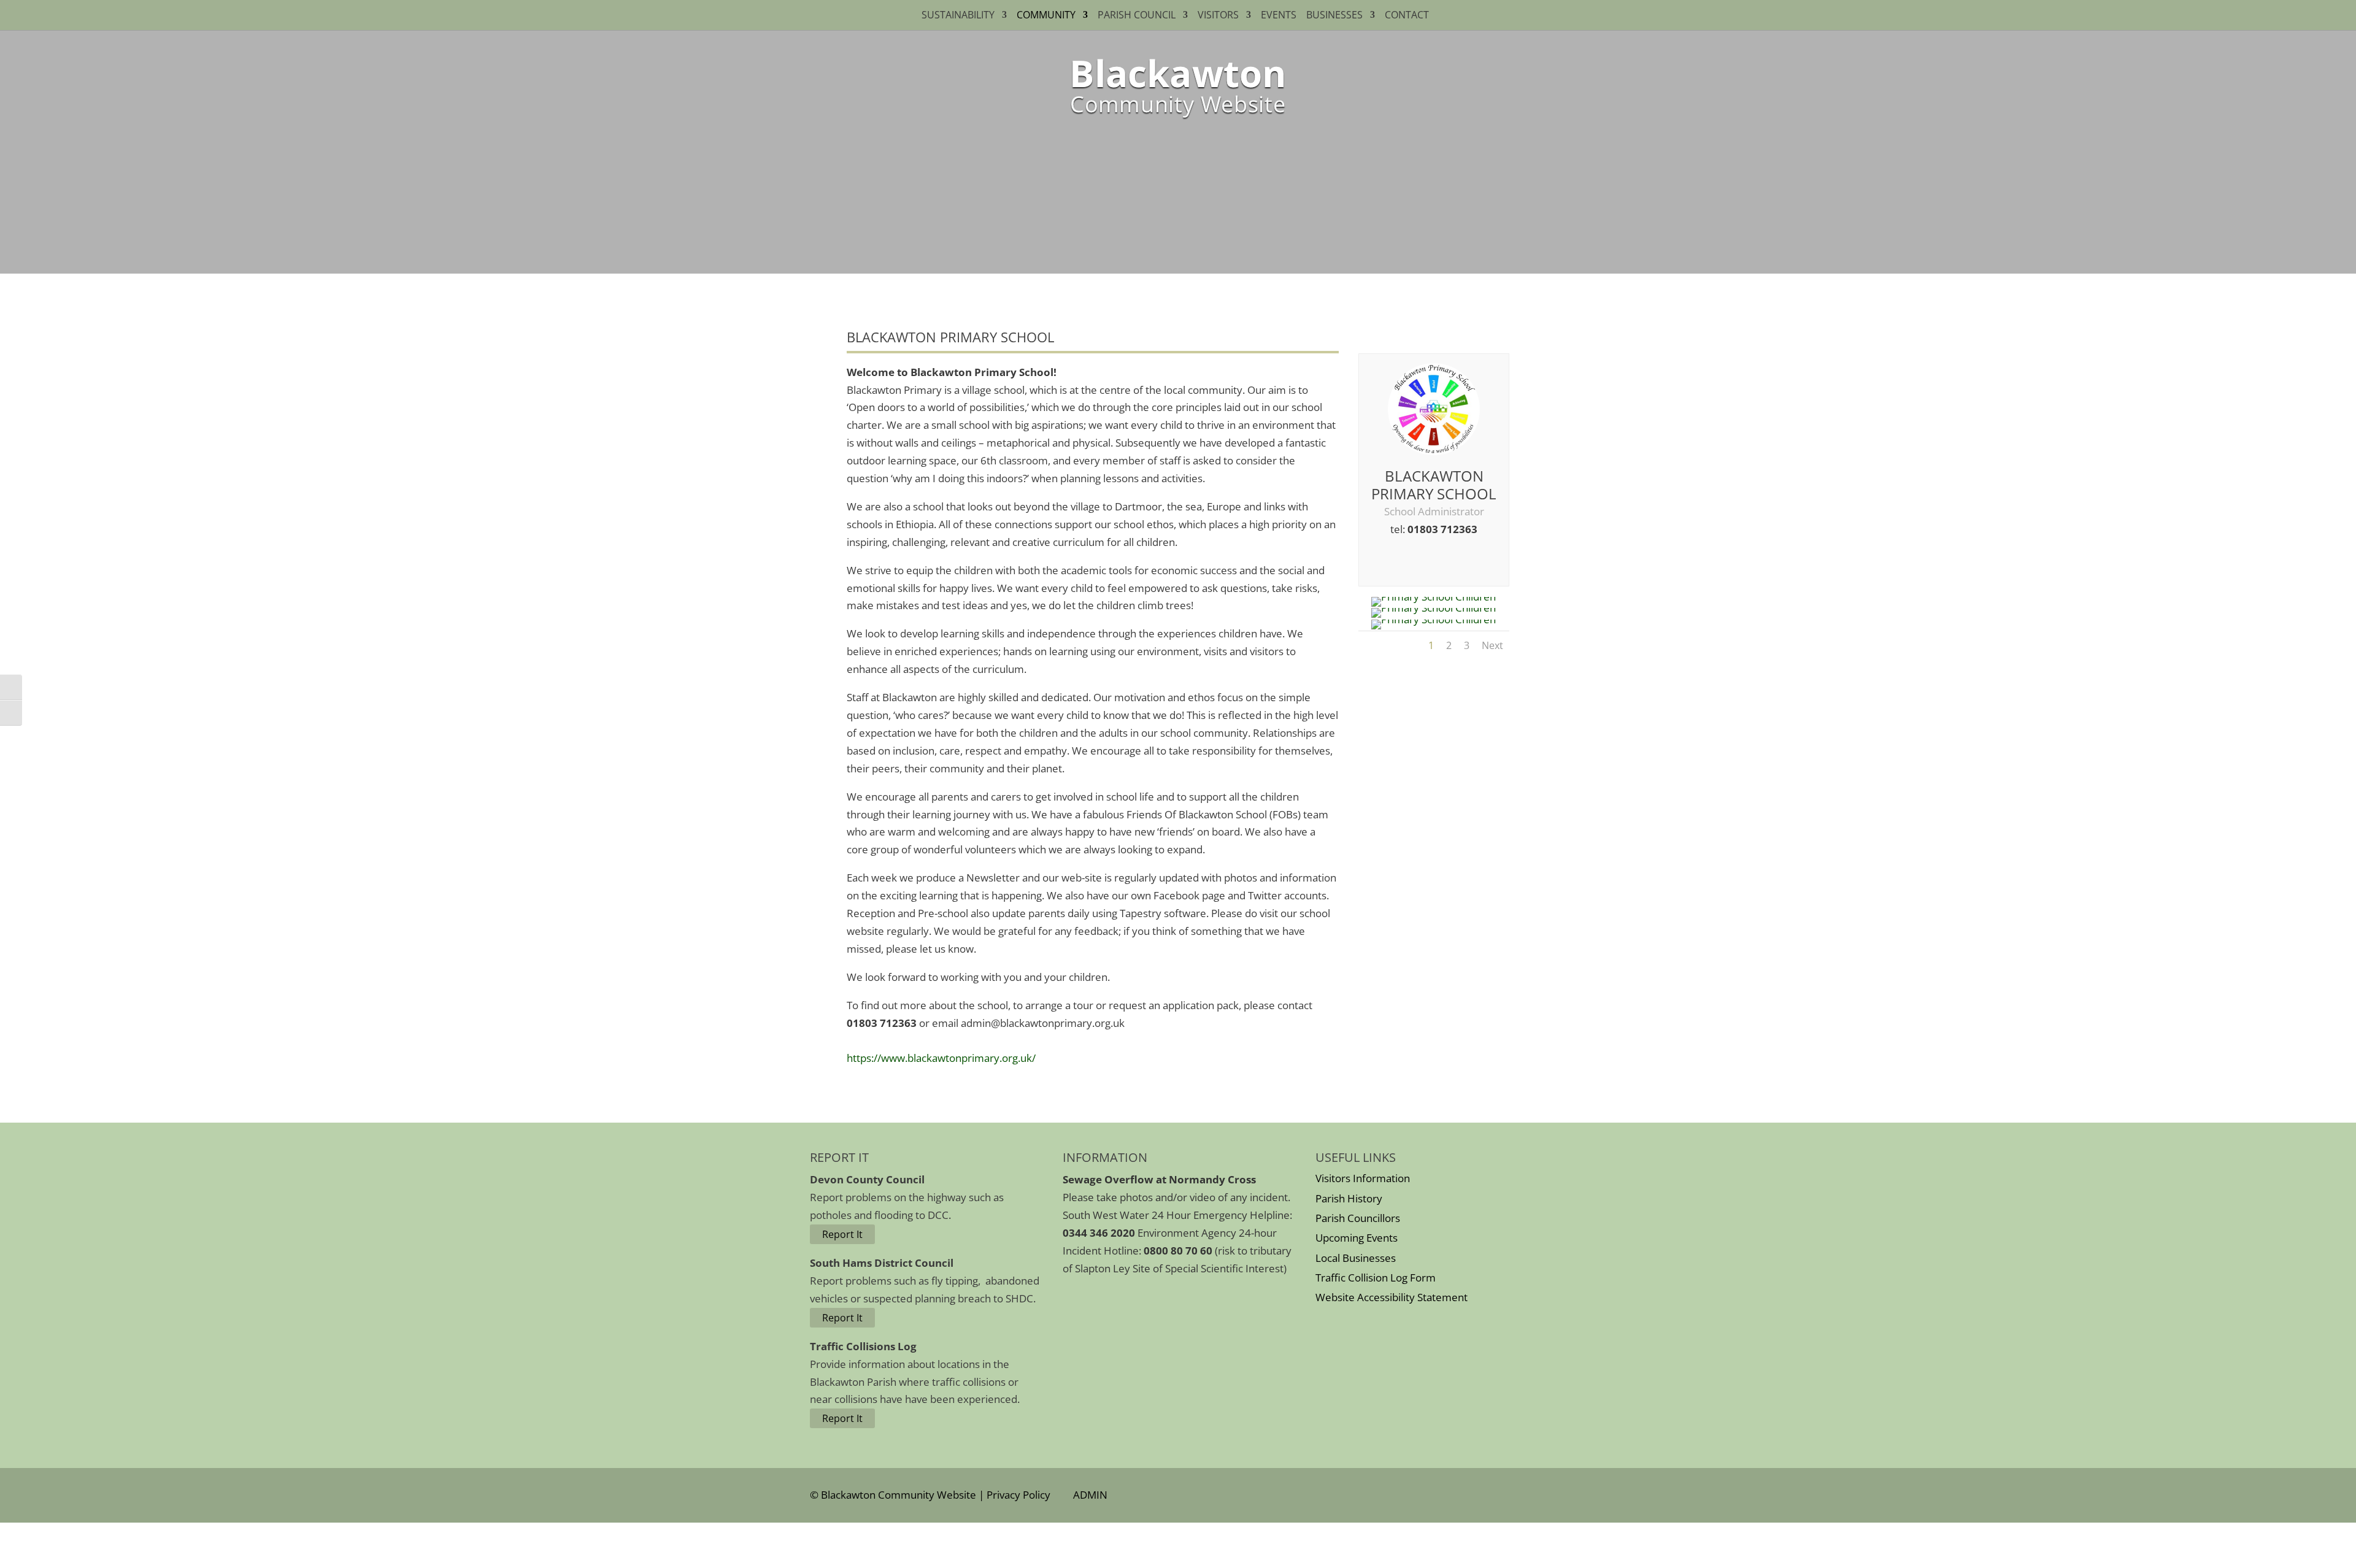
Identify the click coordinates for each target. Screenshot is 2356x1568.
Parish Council (1137, 16)
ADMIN (1088, 1495)
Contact (1409, 16)
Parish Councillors (1358, 1218)
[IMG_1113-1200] (1434, 619)
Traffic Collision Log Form (1376, 1278)
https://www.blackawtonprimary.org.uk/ (941, 1058)
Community (1046, 16)
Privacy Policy (1018, 1495)
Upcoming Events (1357, 1238)
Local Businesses (1356, 1258)
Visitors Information (1363, 1178)
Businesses (1334, 16)
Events (1279, 16)
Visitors (1218, 16)
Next (1492, 645)
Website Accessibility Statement (1392, 1297)
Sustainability (958, 16)
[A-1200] (1434, 608)
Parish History (1349, 1198)
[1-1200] (1434, 597)
